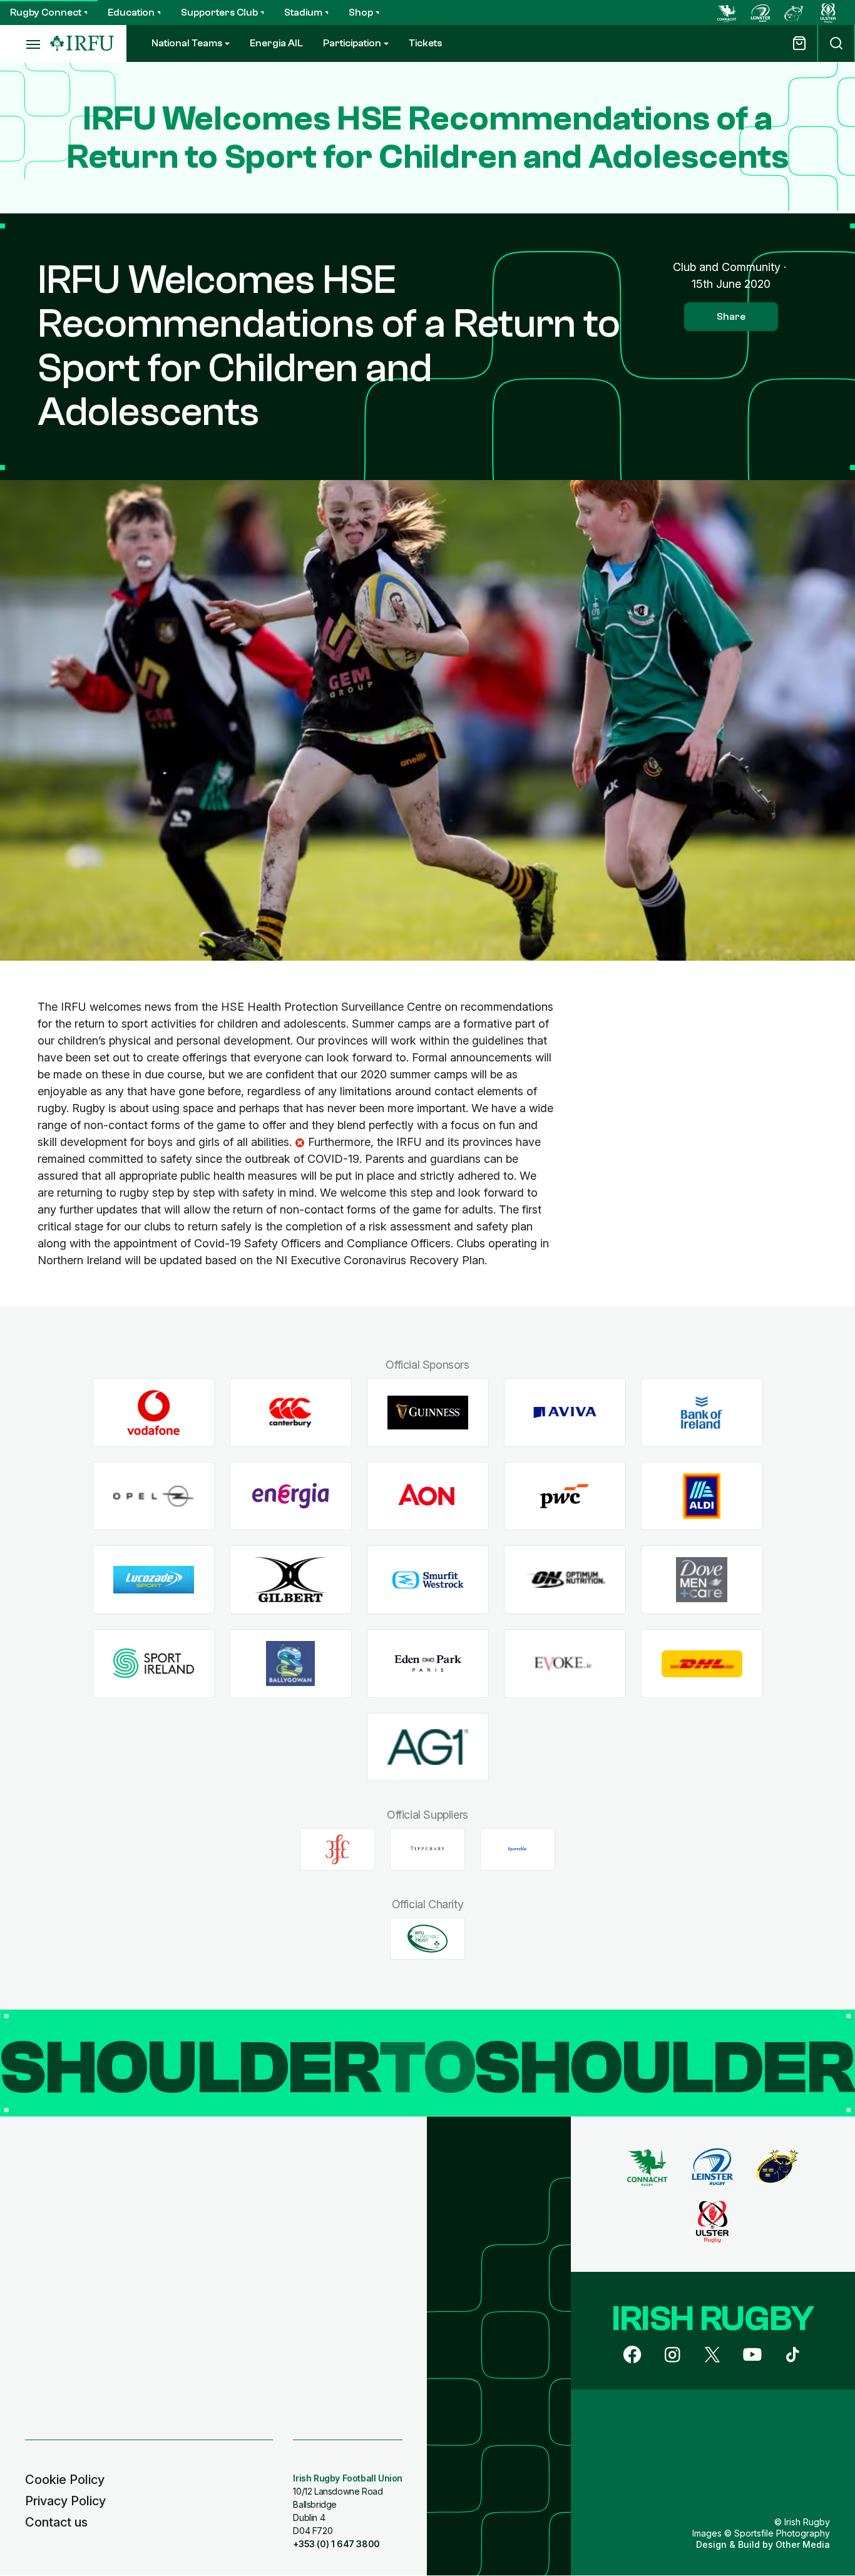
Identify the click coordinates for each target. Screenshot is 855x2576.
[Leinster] (760, 13)
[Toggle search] (836, 43)
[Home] (82, 43)
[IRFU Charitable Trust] (427, 1938)
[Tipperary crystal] (427, 1849)
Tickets (425, 43)
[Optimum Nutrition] (565, 1580)
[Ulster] (828, 13)
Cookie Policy (65, 2480)
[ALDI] (702, 1496)
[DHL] (702, 1664)
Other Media (803, 2544)
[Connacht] (727, 13)
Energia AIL (276, 43)
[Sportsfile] (518, 1849)
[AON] (428, 1496)
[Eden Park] (428, 1664)
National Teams (187, 43)
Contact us (56, 2522)
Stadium (303, 13)
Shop (361, 13)
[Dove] (702, 1580)
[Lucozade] (154, 1580)
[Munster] (794, 13)
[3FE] (337, 1849)
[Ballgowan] (291, 1664)
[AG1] (428, 1747)
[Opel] (154, 1496)
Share (731, 317)
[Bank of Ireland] (702, 1413)
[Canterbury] (291, 1413)
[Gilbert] (291, 1580)
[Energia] (291, 1496)
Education (131, 13)
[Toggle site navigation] (25, 44)
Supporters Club (219, 13)
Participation (352, 43)
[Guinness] (428, 1413)
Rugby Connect (46, 13)
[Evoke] (565, 1664)
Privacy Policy (65, 2501)
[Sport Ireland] (154, 1664)
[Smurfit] (428, 1580)
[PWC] (565, 1496)
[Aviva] (565, 1413)
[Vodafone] (154, 1413)
